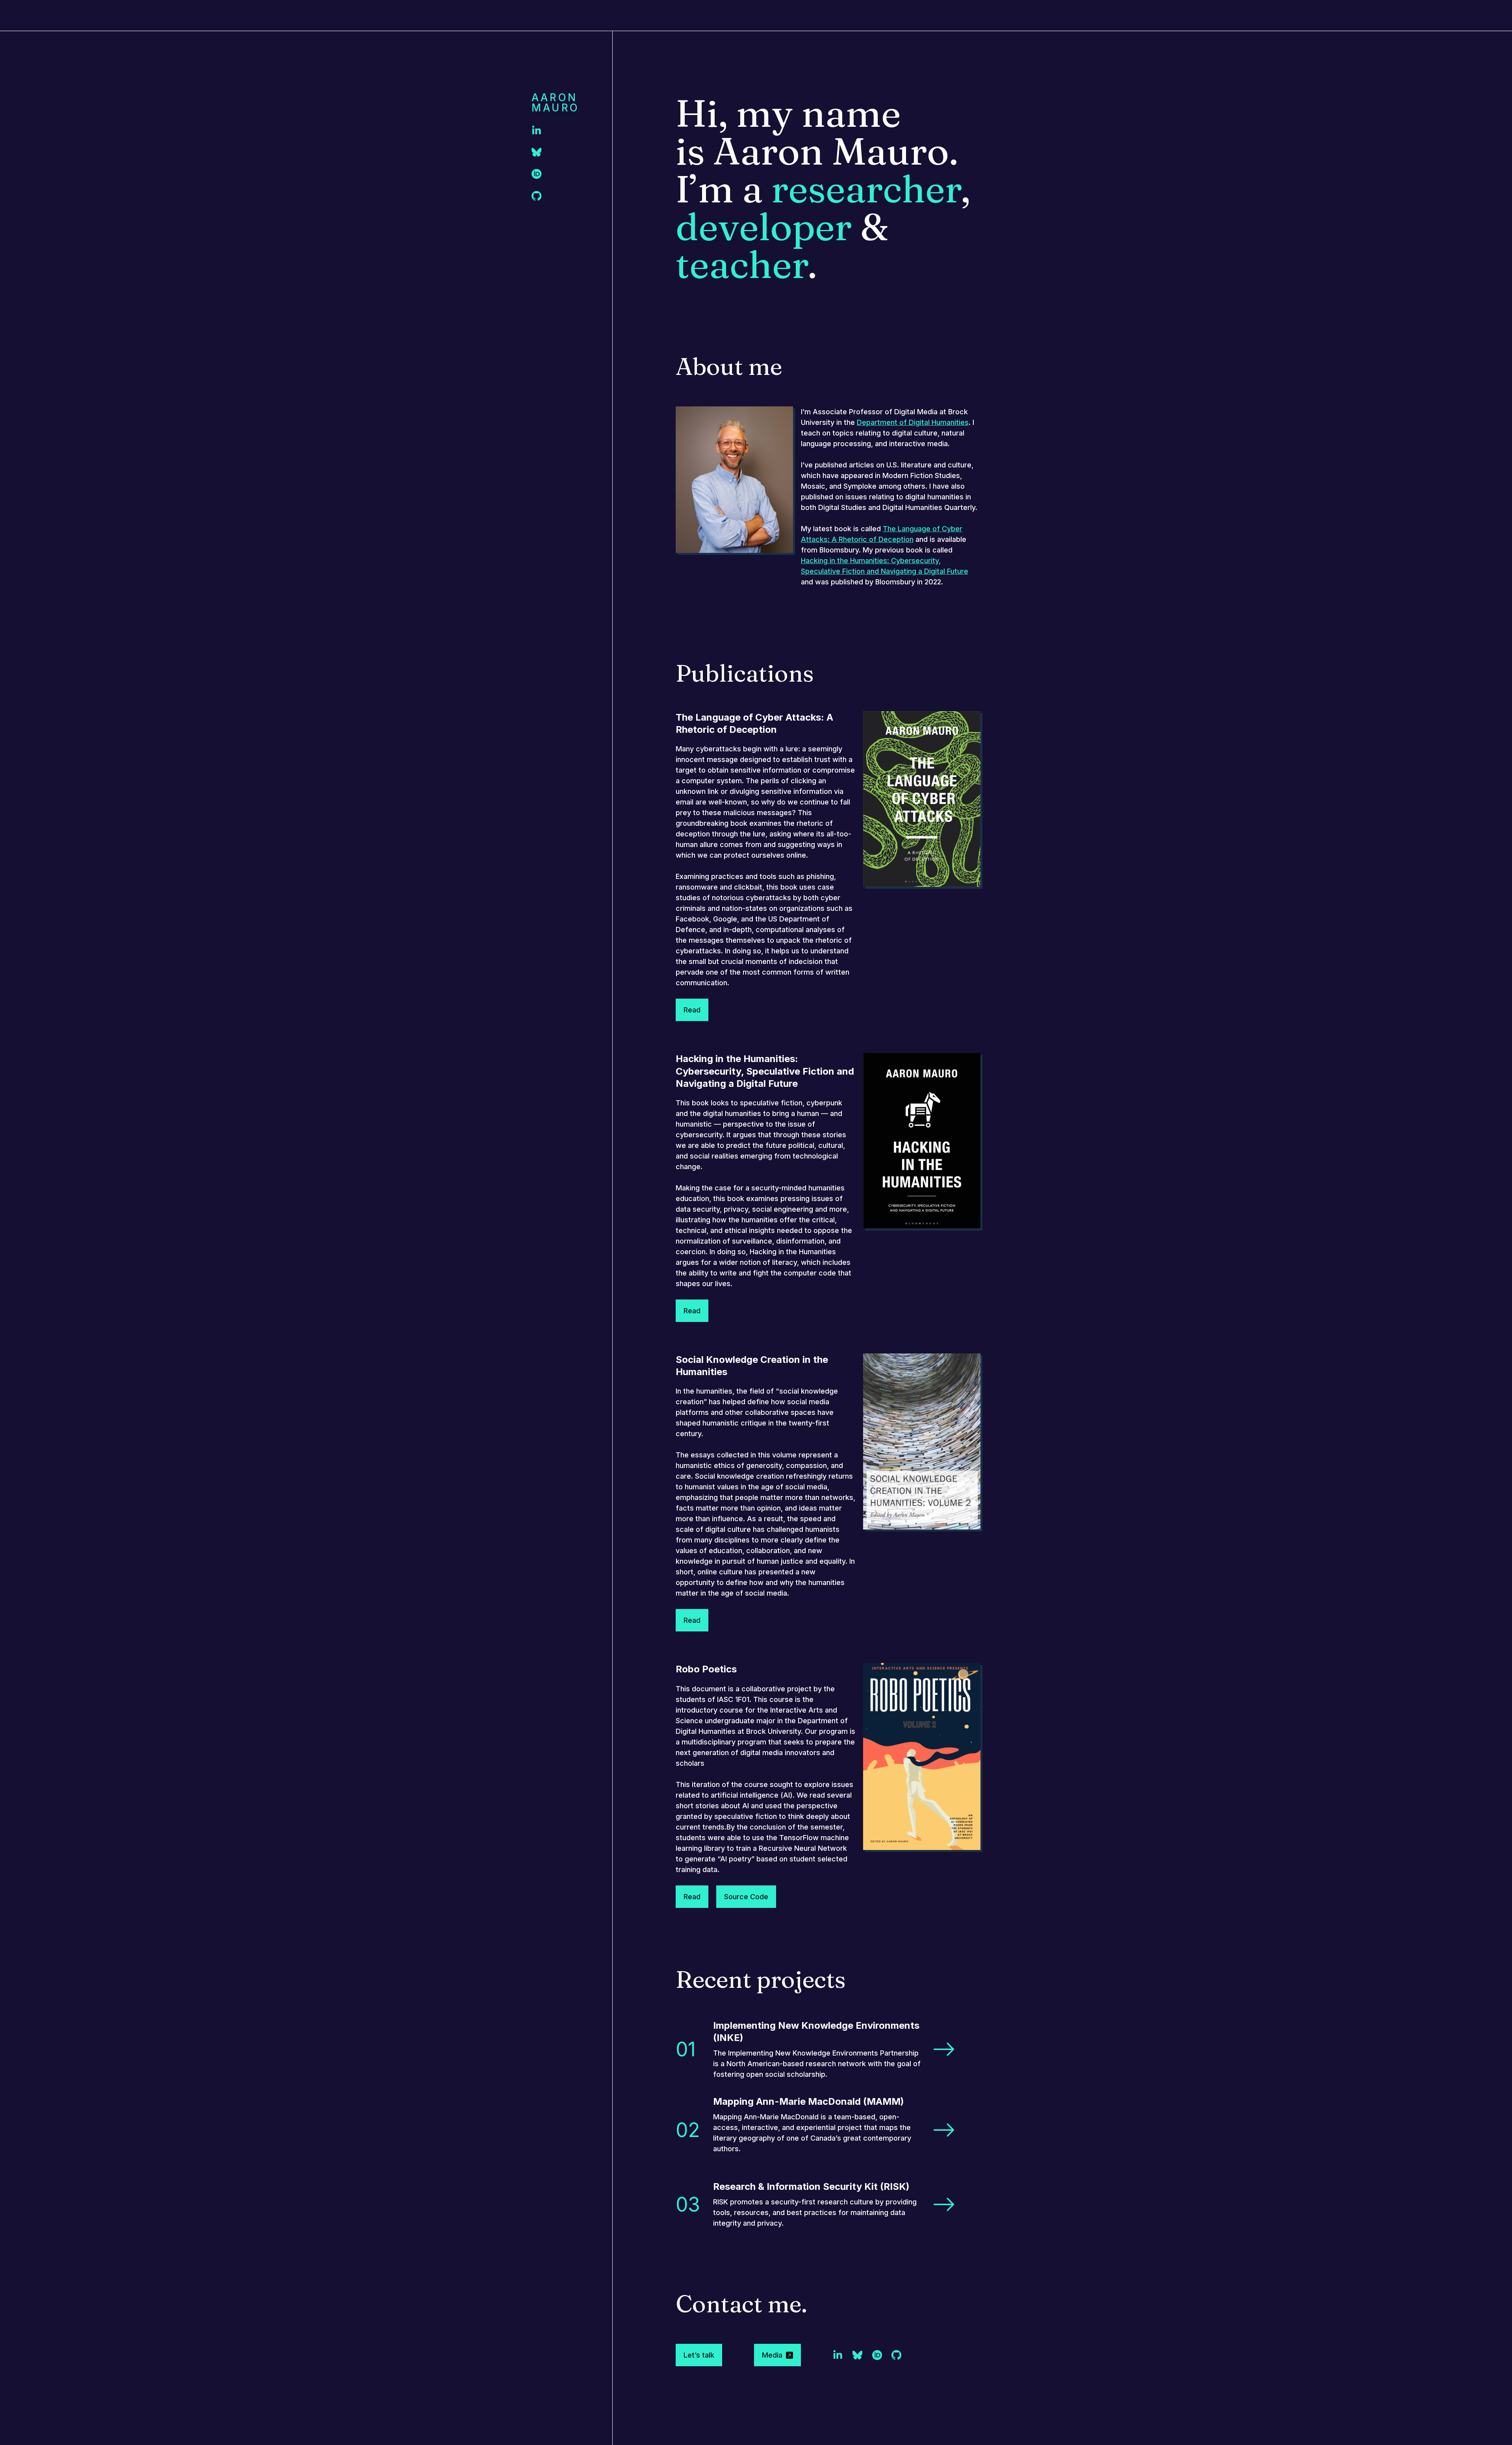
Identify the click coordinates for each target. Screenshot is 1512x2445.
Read (692, 1010)
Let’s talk (699, 2355)
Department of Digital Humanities (913, 422)
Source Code (746, 1897)
